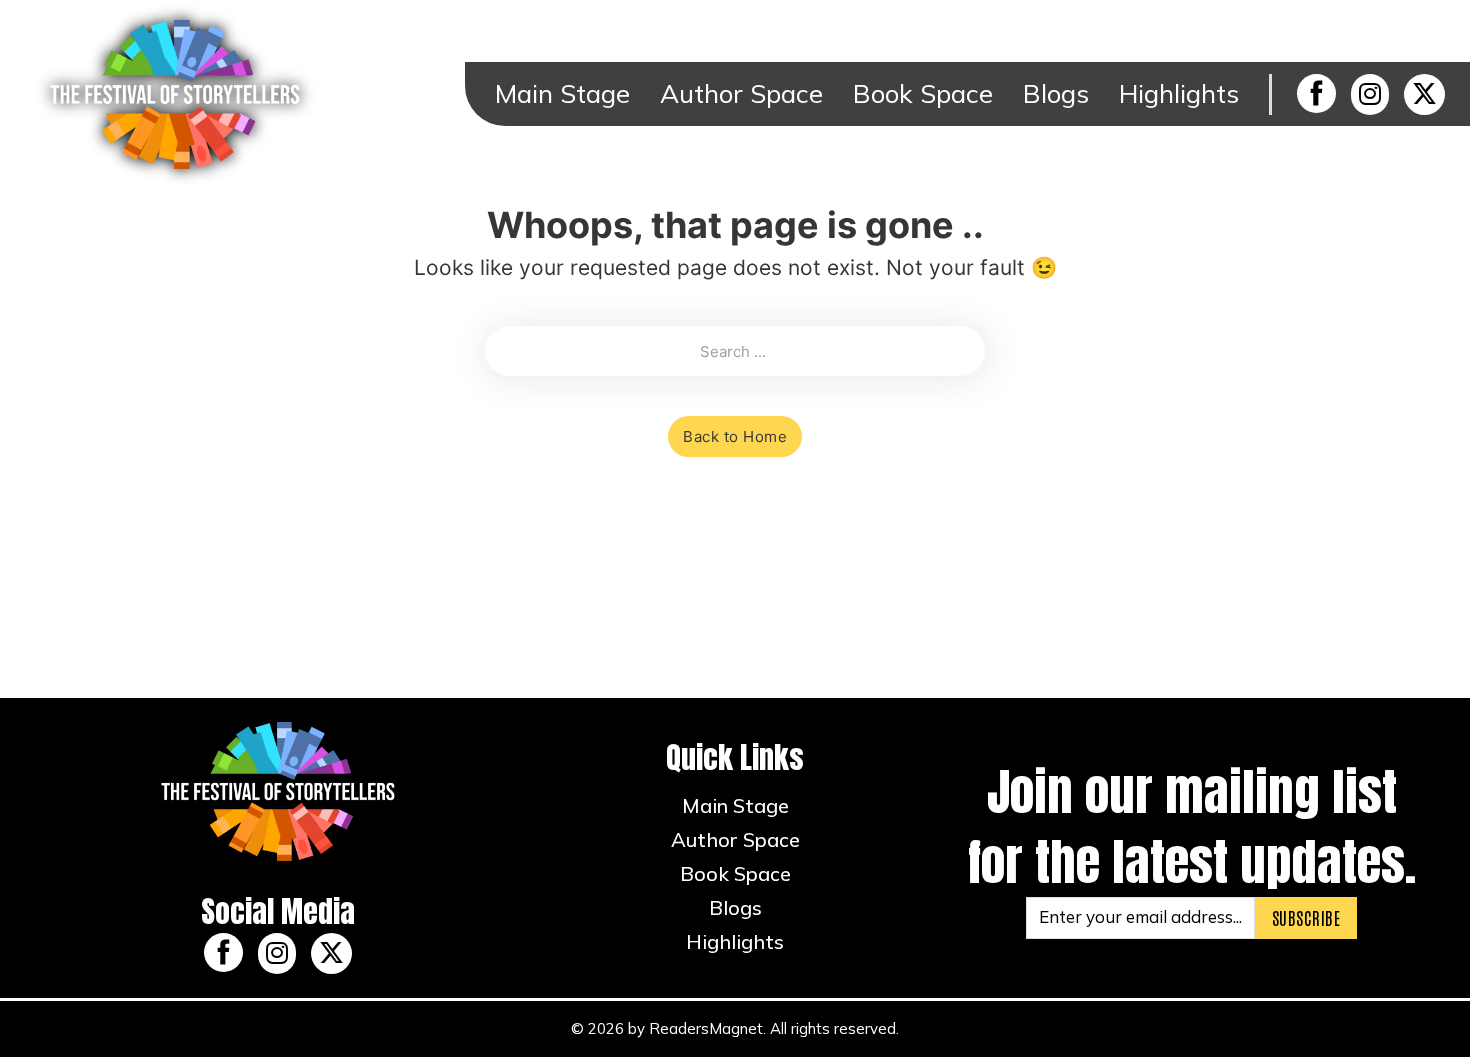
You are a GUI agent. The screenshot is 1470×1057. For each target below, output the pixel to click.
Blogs (1056, 93)
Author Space (741, 93)
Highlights (1179, 93)
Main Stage (562, 93)
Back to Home (735, 436)
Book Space (923, 93)
